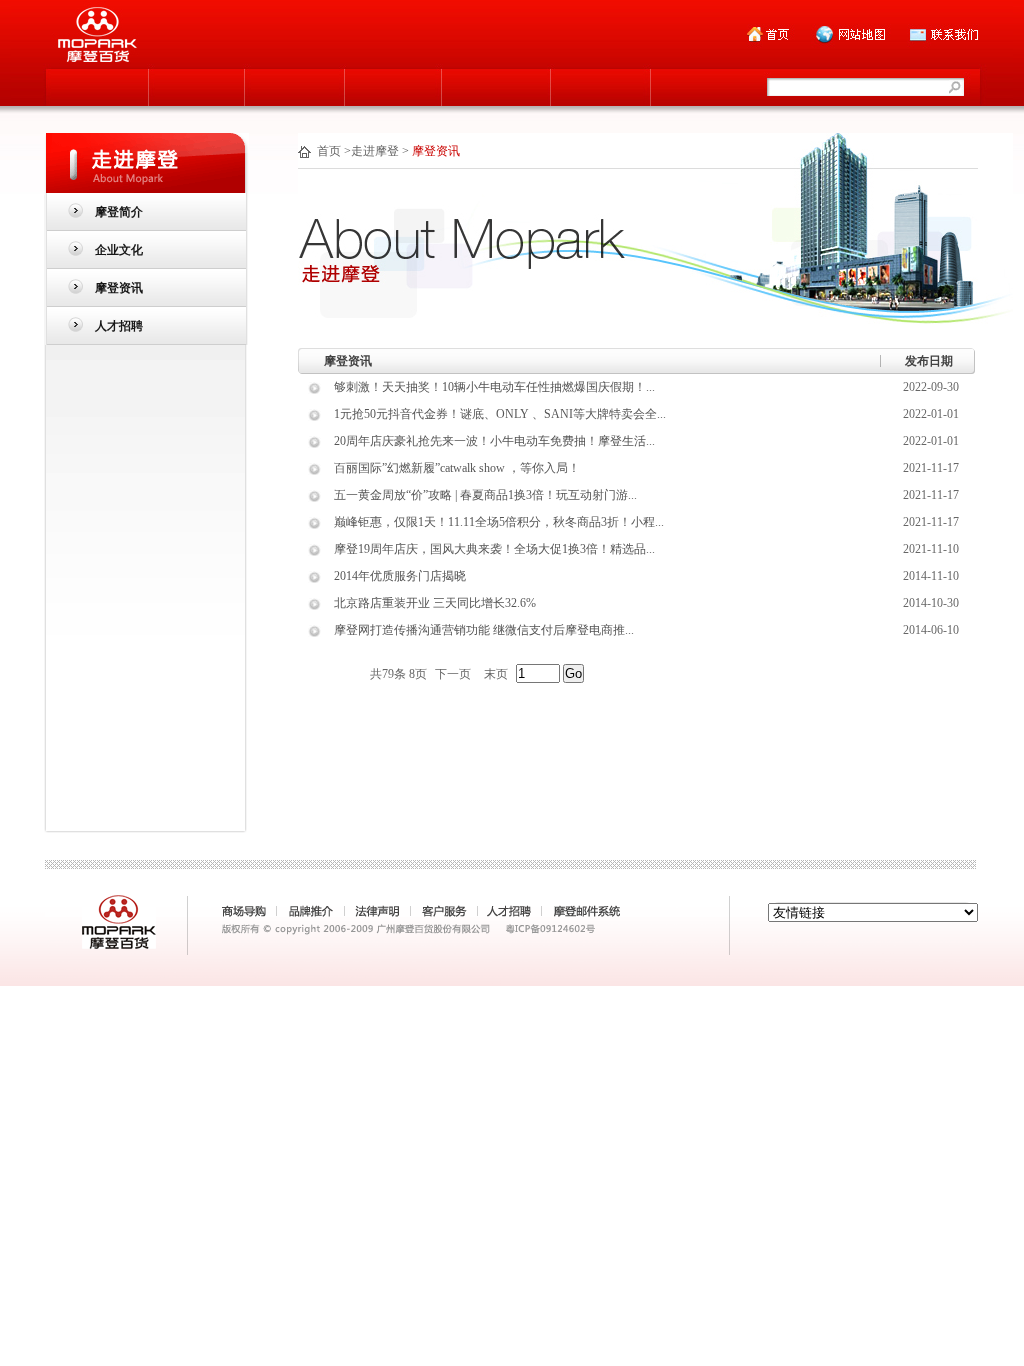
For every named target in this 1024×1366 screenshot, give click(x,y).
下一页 (453, 674)
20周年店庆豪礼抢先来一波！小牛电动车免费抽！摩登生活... (494, 441)
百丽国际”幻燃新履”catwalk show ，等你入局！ (457, 468)
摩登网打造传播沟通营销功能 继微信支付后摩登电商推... (484, 630)
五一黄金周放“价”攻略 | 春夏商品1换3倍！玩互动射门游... (485, 495)
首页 (329, 151)
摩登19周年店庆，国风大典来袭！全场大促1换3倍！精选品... (494, 549)
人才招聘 (119, 326)
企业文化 (119, 250)
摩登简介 (119, 212)
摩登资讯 (119, 288)
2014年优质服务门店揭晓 (400, 576)
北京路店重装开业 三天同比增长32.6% (435, 603)
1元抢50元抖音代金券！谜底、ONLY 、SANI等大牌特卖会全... (500, 414)
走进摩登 (375, 151)
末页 (496, 674)
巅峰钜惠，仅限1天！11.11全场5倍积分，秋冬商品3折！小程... (499, 522)
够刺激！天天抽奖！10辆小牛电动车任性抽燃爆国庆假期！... (494, 387)
